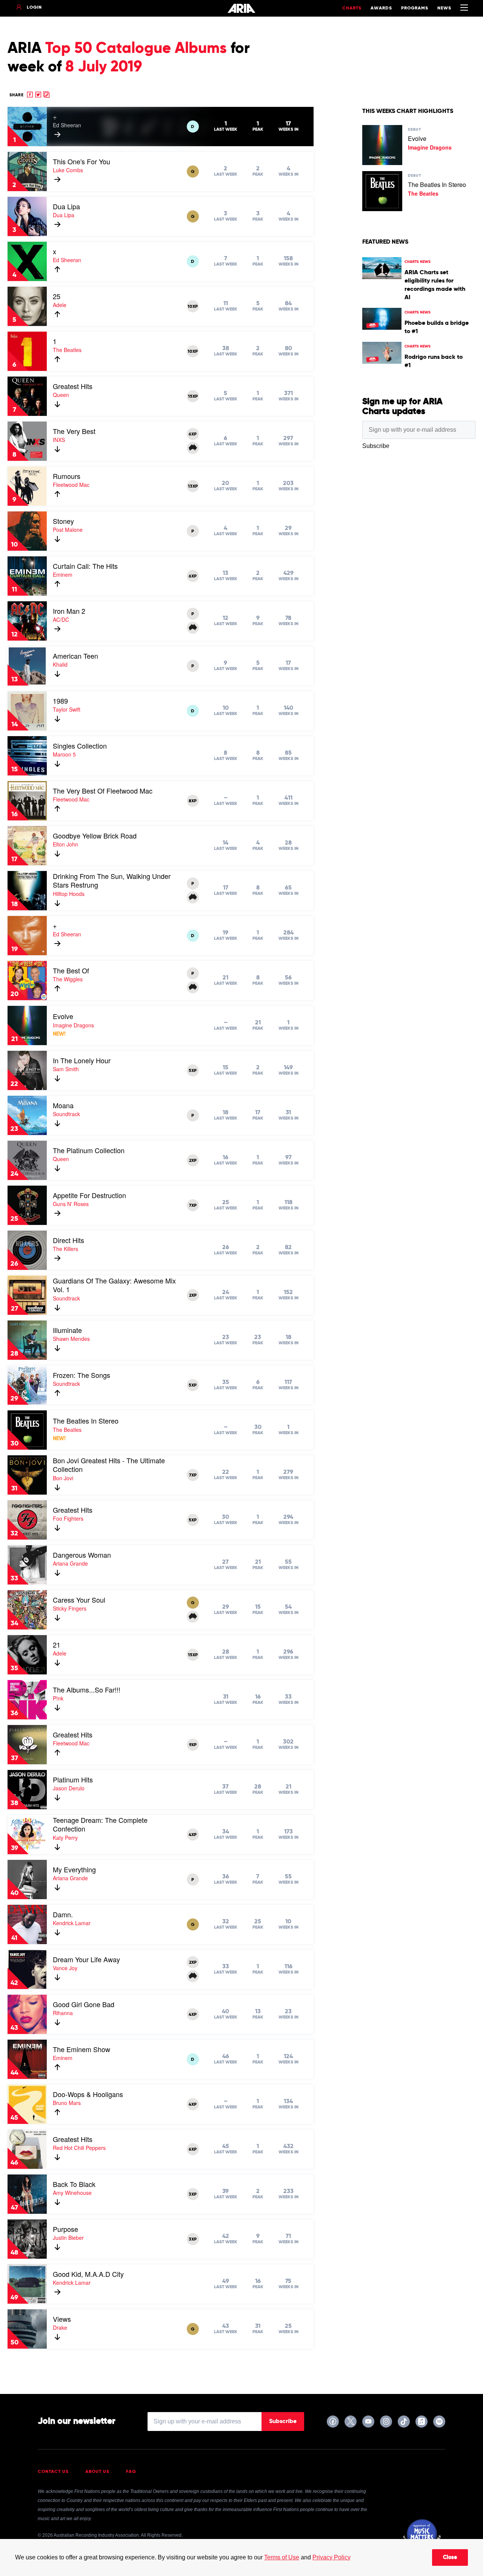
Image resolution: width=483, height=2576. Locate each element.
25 (57, 296)
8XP (193, 801)
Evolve (63, 1016)
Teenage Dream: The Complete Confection (100, 1824)
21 (57, 1645)
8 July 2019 (104, 67)
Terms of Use (282, 2557)
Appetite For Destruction (89, 1195)
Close (450, 2557)
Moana (63, 1105)
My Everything (74, 1869)
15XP (193, 397)
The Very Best (74, 431)
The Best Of (71, 970)
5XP (193, 1071)
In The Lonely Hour (82, 1060)
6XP (193, 434)
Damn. (63, 1914)
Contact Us (53, 2472)
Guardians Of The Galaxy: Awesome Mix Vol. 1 (114, 1285)
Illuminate (67, 1330)
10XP (193, 307)
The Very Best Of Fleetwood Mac (103, 791)
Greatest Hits (73, 386)
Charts (352, 8)
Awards (381, 8)
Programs (415, 8)
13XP (193, 486)
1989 (60, 701)
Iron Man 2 (69, 611)
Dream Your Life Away (86, 1959)
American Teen (75, 656)
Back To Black (74, 2184)
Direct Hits (68, 1240)
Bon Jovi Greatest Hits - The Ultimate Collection (109, 1465)
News (444, 8)
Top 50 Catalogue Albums (136, 49)
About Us (97, 2472)
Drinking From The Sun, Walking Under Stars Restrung (112, 880)
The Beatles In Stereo (86, 1421)
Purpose (65, 2229)
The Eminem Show (82, 2049)
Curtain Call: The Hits (85, 566)
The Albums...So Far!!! (87, 1690)
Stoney (63, 521)
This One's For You (82, 161)
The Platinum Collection (89, 1150)
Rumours (67, 476)
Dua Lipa (66, 206)
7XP (193, 1206)
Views (62, 2319)
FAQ (131, 2472)
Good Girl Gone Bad (84, 2004)
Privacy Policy (331, 2557)
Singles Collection (80, 746)
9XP (193, 1745)
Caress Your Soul (79, 1600)
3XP (193, 2195)
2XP (193, 1161)
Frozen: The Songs (82, 1375)
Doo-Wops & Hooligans (88, 2094)
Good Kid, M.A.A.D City (88, 2274)
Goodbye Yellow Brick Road (95, 836)
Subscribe (283, 2422)
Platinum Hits (73, 1779)
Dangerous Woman (82, 1555)
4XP (193, 1835)
